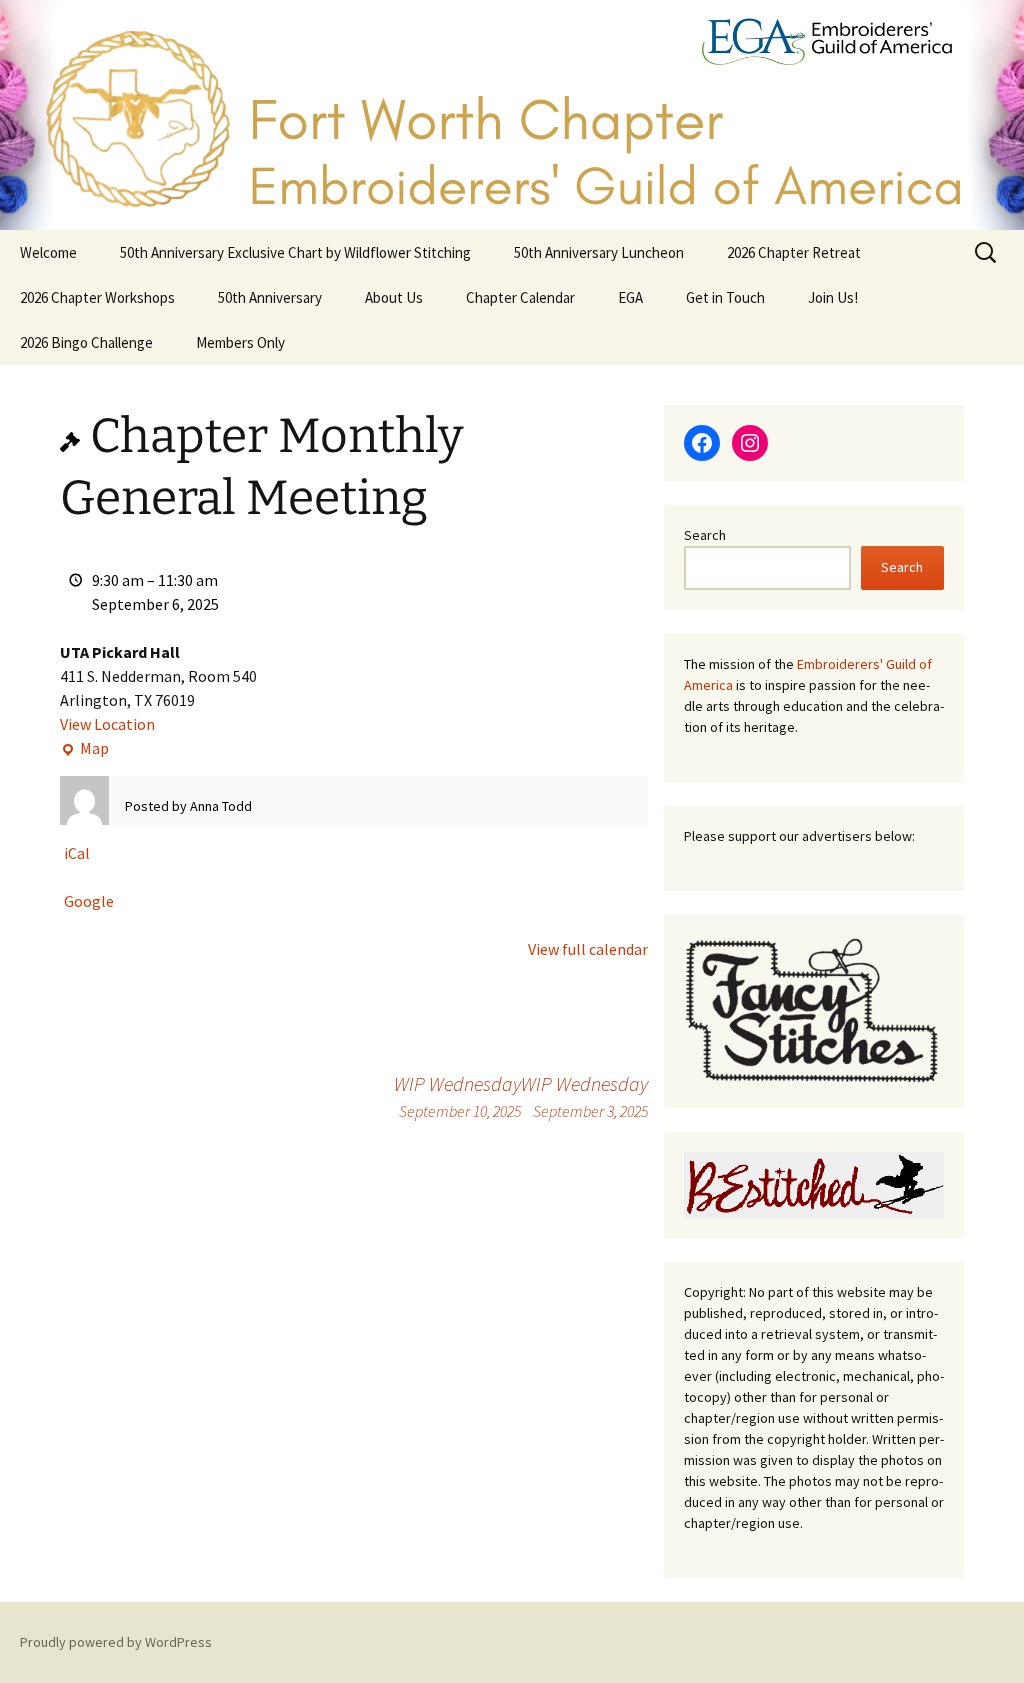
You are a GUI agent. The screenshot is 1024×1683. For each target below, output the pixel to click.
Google (89, 901)
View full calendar (588, 949)
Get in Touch (725, 297)
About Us (394, 297)
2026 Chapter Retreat (794, 252)
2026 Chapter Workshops (97, 297)
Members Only (240, 342)
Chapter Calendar (520, 297)
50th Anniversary (270, 297)
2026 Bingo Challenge (86, 342)
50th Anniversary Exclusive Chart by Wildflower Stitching (295, 252)
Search (705, 535)
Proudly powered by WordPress (116, 1642)
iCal (77, 853)
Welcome (48, 252)
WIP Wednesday (584, 1096)
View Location (107, 724)
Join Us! (833, 297)
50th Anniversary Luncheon (599, 252)
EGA (630, 297)
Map (84, 749)
